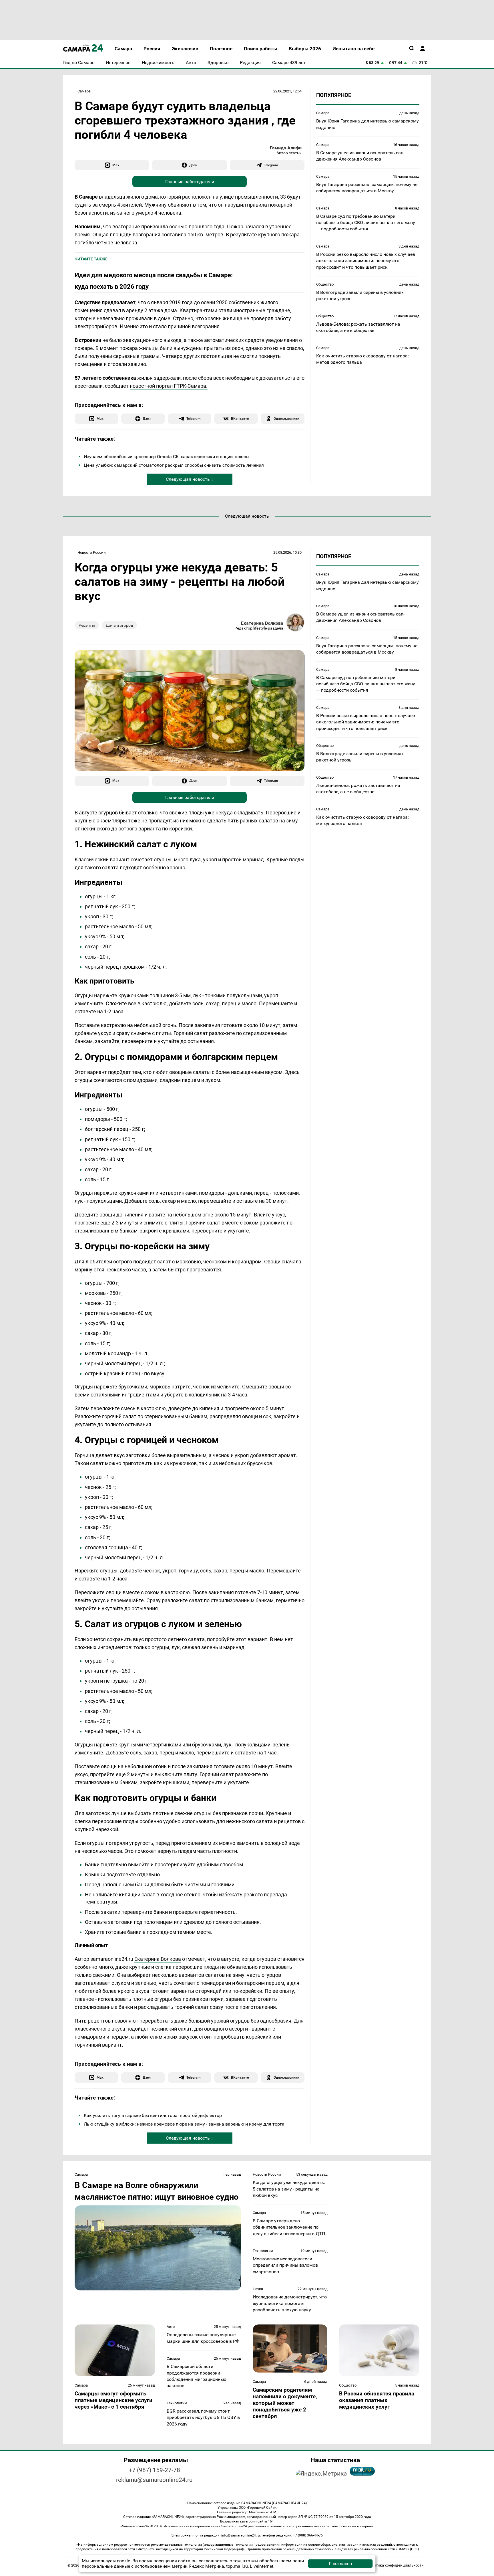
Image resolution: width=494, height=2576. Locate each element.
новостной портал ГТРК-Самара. (169, 386)
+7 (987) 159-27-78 (154, 2470)
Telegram (271, 165)
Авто (171, 2327)
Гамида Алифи (286, 148)
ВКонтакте (240, 419)
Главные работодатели (190, 182)
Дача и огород (119, 625)
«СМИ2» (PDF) (407, 2549)
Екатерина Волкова (262, 623)
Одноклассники (286, 419)
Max (116, 165)
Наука (258, 2289)
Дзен (193, 165)
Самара (84, 91)
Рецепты (87, 625)
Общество (325, 284)
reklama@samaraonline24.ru (154, 2480)
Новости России (92, 552)
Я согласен (340, 2564)
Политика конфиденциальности (395, 2565)
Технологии (263, 2251)
